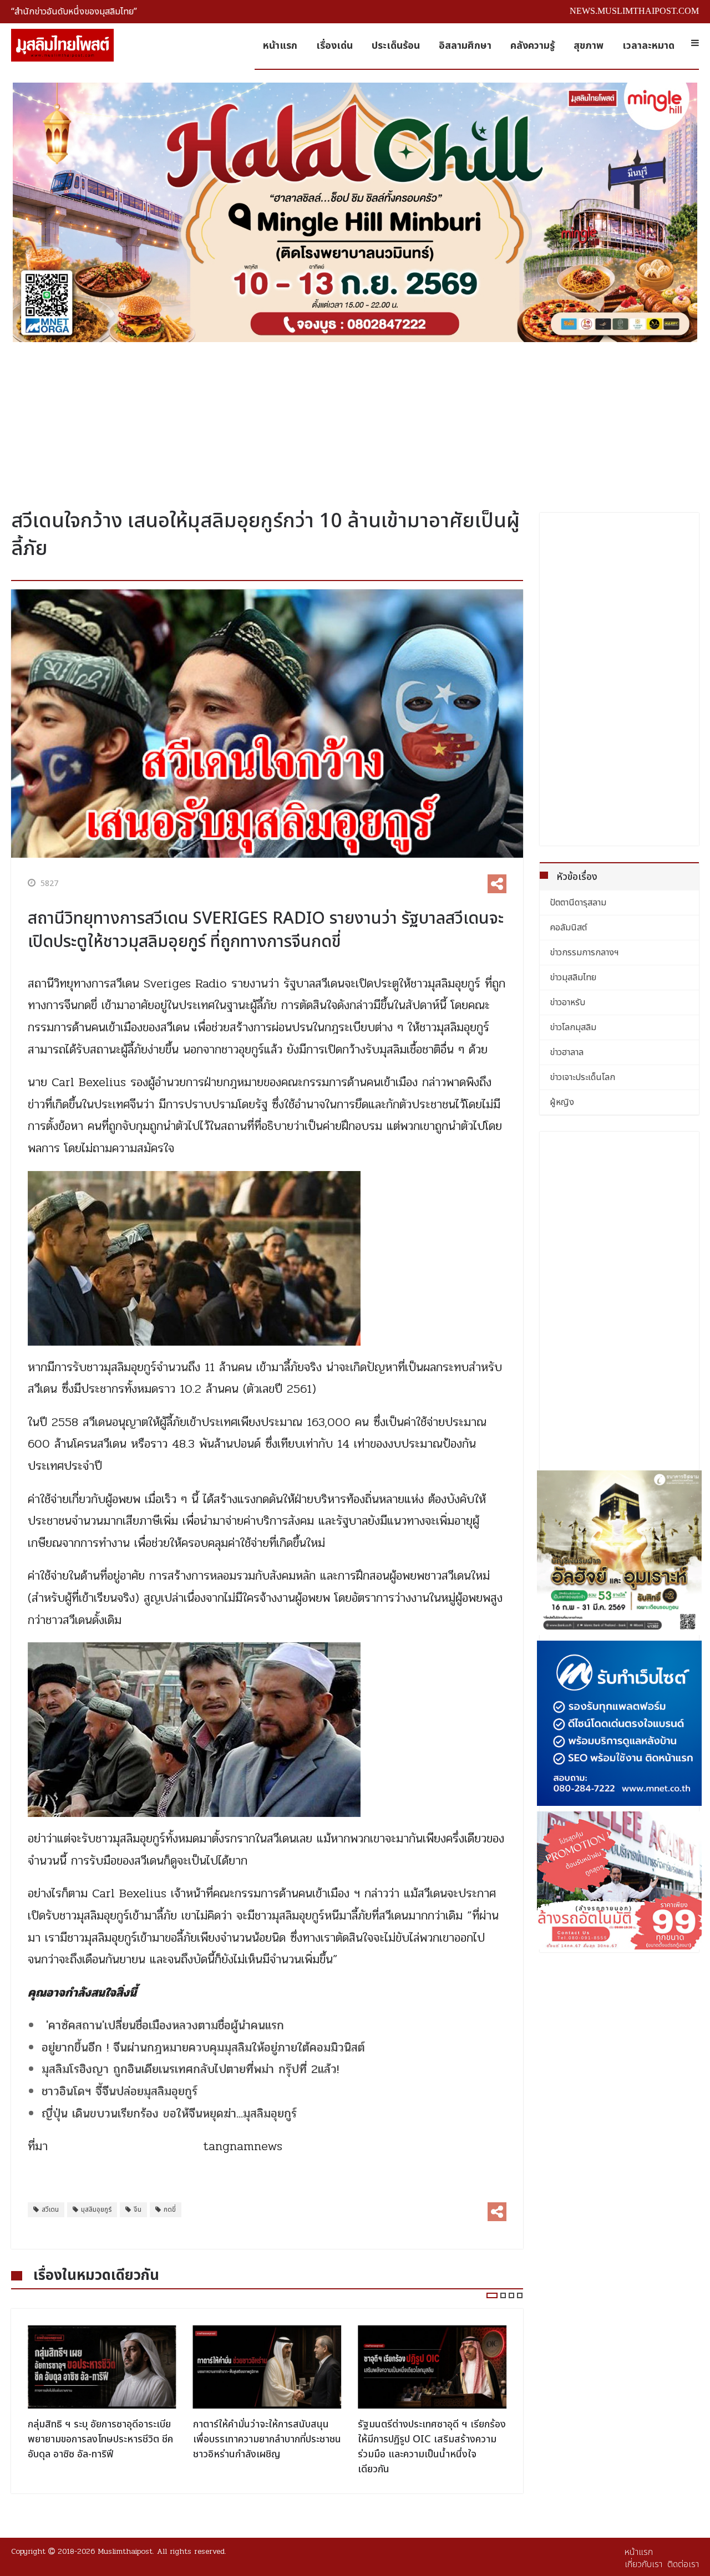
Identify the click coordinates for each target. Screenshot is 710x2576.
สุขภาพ (589, 46)
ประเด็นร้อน (396, 46)
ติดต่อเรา (683, 2564)
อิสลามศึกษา (465, 46)
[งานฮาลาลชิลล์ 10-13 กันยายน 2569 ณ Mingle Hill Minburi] (355, 212)
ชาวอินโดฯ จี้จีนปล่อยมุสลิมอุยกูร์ (120, 2091)
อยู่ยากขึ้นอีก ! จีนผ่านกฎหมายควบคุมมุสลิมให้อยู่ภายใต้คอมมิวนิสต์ (203, 2048)
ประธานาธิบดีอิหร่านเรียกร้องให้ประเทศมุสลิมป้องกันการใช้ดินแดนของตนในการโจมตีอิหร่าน (425, 2439)
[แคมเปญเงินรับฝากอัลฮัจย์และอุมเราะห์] (620, 1553)
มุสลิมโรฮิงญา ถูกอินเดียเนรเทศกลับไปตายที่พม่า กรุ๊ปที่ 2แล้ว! (190, 2069)
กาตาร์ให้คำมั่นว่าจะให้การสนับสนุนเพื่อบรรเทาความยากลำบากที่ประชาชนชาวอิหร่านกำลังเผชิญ (102, 2439)
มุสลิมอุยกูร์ (96, 2210)
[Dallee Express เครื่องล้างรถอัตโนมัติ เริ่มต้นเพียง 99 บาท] (620, 1880)
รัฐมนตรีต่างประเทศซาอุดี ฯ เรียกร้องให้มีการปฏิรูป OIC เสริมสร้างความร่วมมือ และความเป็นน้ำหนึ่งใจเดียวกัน (267, 2447)
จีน (138, 2210)
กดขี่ (170, 2210)
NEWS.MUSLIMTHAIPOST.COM (634, 11)
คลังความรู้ (532, 46)
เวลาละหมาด (648, 46)
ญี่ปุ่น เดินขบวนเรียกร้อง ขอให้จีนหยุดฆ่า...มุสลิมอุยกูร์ (169, 2114)
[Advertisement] (355, 421)
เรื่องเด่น (334, 46)
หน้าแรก (280, 46)
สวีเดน (50, 2210)
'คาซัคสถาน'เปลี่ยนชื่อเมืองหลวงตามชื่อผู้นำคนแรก (163, 2025)
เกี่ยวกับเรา (643, 2564)
